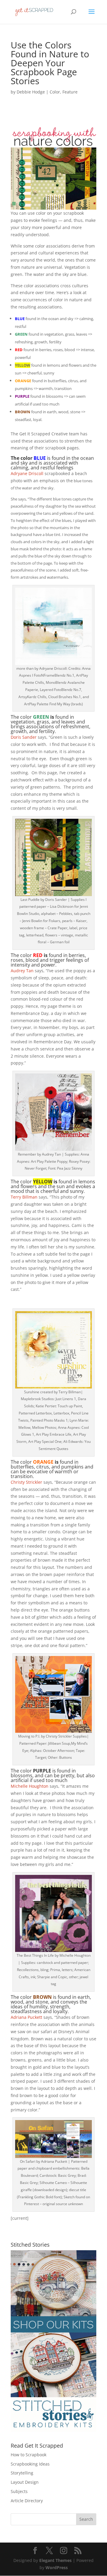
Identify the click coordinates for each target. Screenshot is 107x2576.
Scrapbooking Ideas (30, 2464)
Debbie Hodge (31, 92)
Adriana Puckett (26, 2017)
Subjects (19, 2491)
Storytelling (22, 2473)
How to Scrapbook (29, 2455)
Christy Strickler (26, 1482)
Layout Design (25, 2482)
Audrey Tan (22, 971)
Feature (70, 92)
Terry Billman (24, 1197)
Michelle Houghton (30, 1786)
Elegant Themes (55, 2560)
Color (55, 92)
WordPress (57, 2567)
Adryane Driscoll (27, 473)
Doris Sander (24, 737)
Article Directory (27, 2501)
